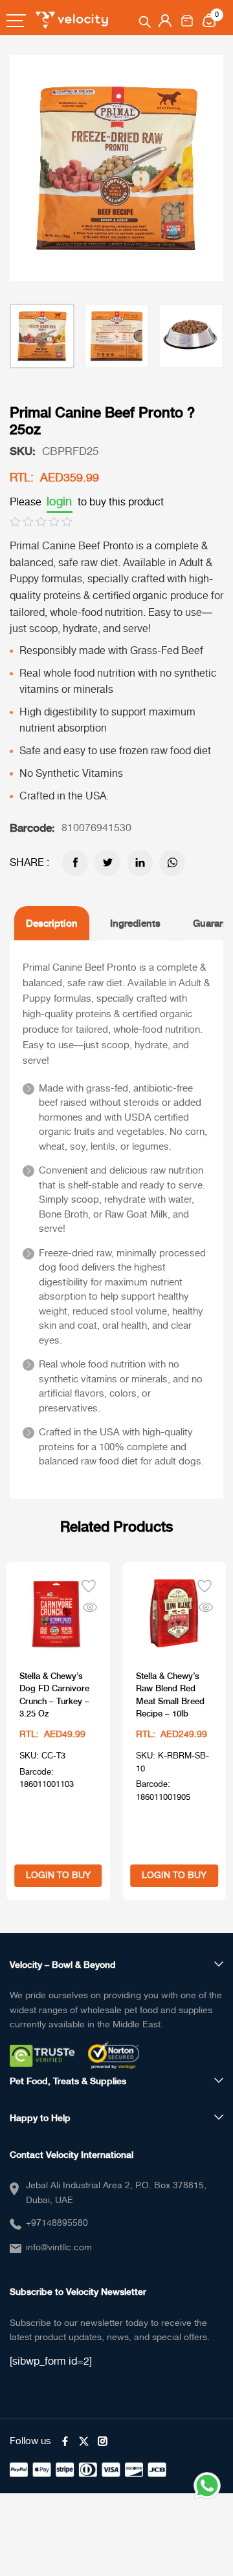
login (60, 502)
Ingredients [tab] (135, 923)
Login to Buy (58, 1875)
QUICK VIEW (90, 1605)
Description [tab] (52, 923)
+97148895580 (57, 2223)
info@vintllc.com (59, 2248)
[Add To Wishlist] (89, 1585)
